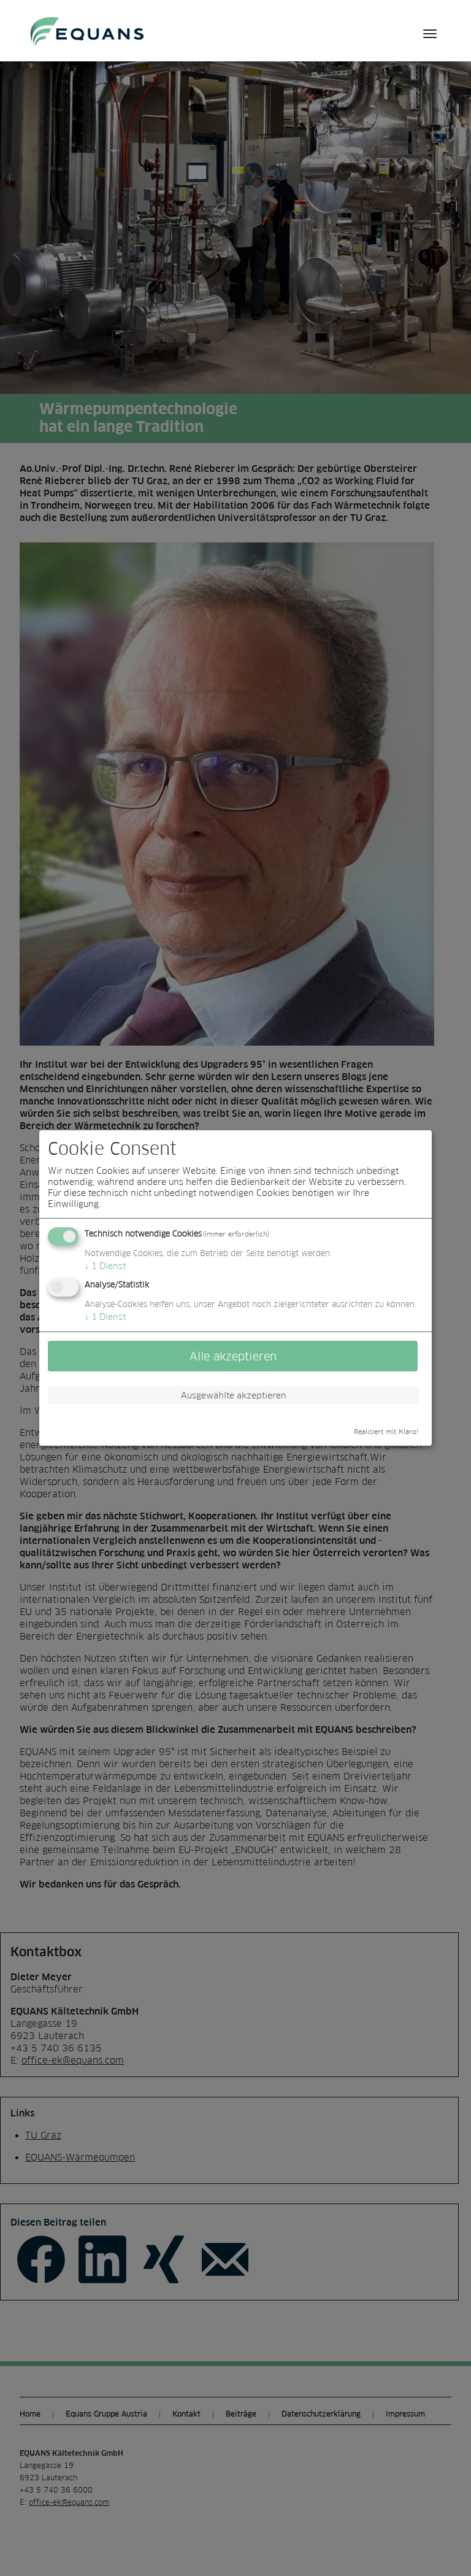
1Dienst (105, 1266)
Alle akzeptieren (233, 1356)
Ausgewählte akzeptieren (234, 1395)
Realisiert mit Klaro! (386, 1432)
